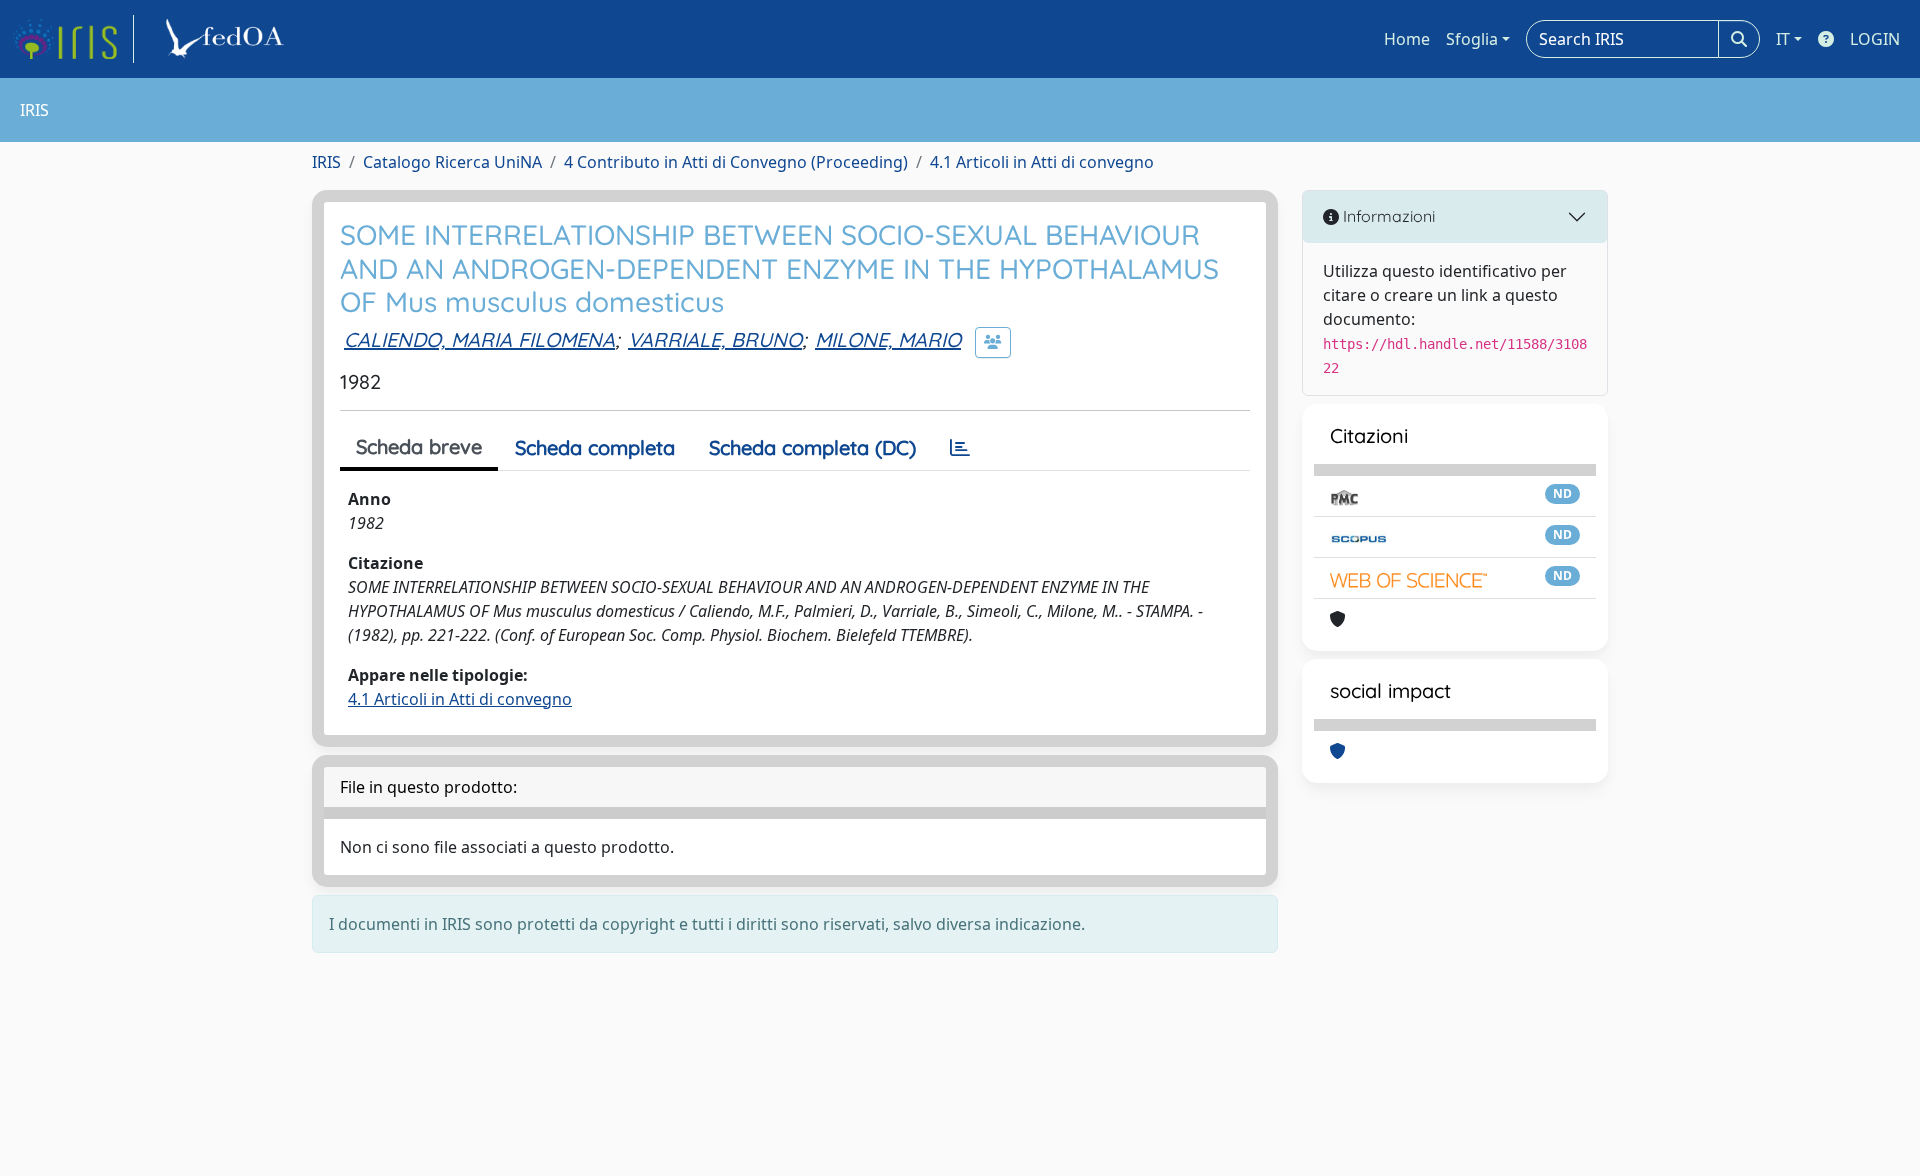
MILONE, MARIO (888, 339)
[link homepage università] (228, 39)
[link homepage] (73, 39)
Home (1407, 39)
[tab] (960, 448)
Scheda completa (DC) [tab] (812, 447)
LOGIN (1875, 39)
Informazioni (1387, 216)
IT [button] (1783, 39)
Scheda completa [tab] (595, 447)
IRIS (326, 162)
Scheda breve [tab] (419, 446)
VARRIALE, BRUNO (715, 339)
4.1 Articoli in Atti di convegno (1042, 162)
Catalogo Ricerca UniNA (452, 162)
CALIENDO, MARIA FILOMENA (479, 339)
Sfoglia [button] (1472, 39)
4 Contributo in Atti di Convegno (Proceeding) (736, 162)
